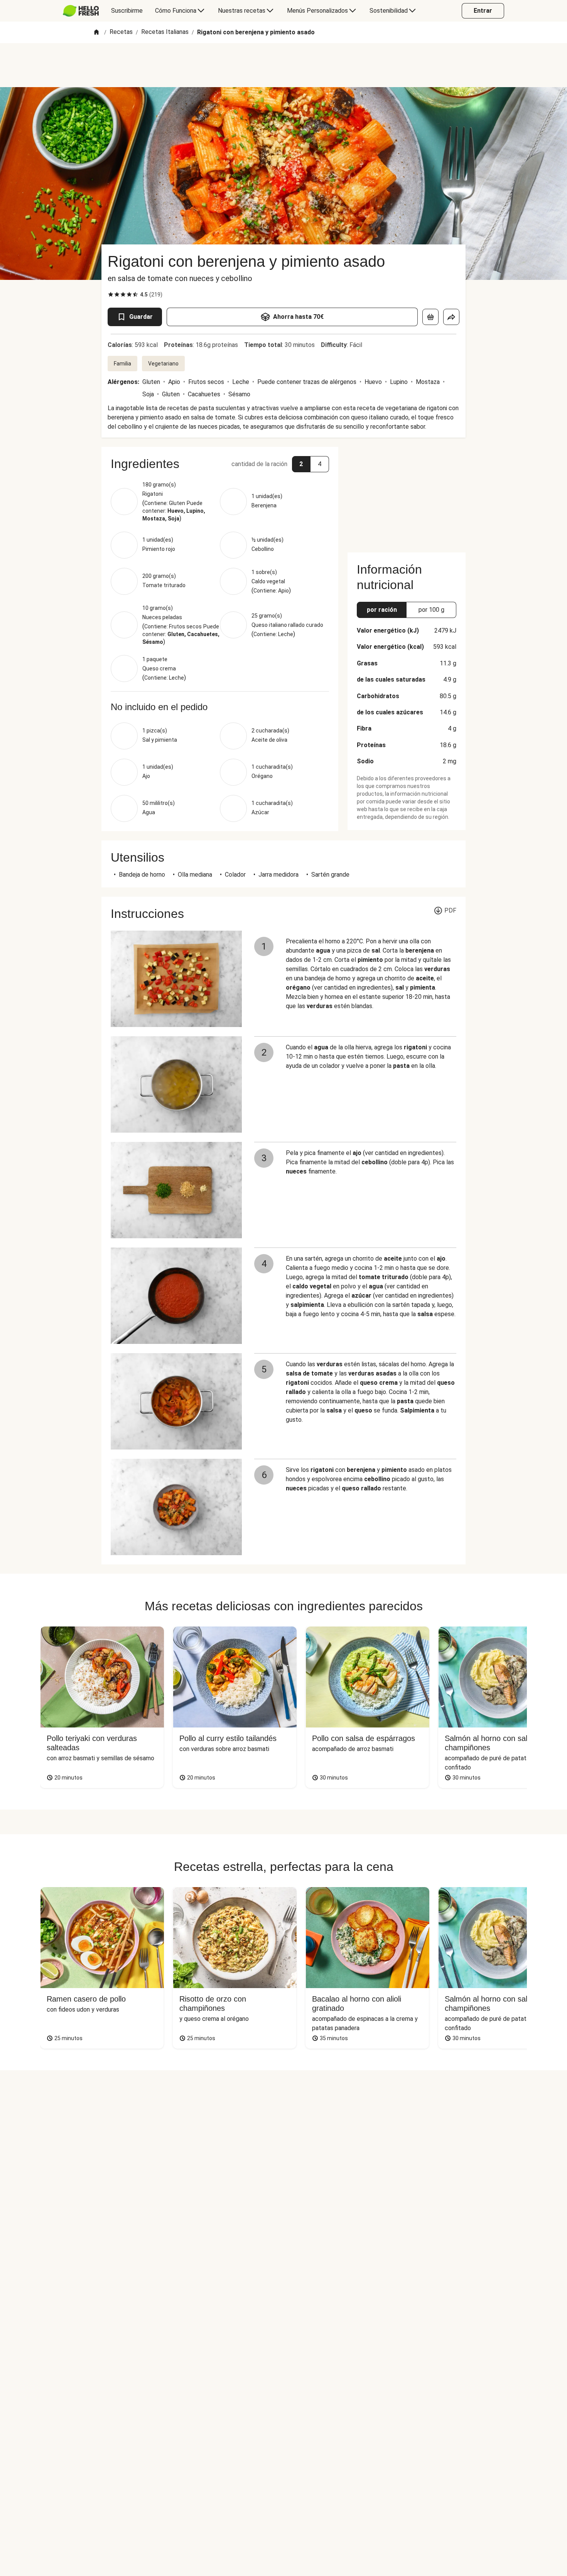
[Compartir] (451, 317)
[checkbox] (111, 295)
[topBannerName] (283, 65)
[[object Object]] (430, 317)
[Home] (96, 33)
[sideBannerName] (407, 495)
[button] (220, 464)
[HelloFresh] (81, 11)
